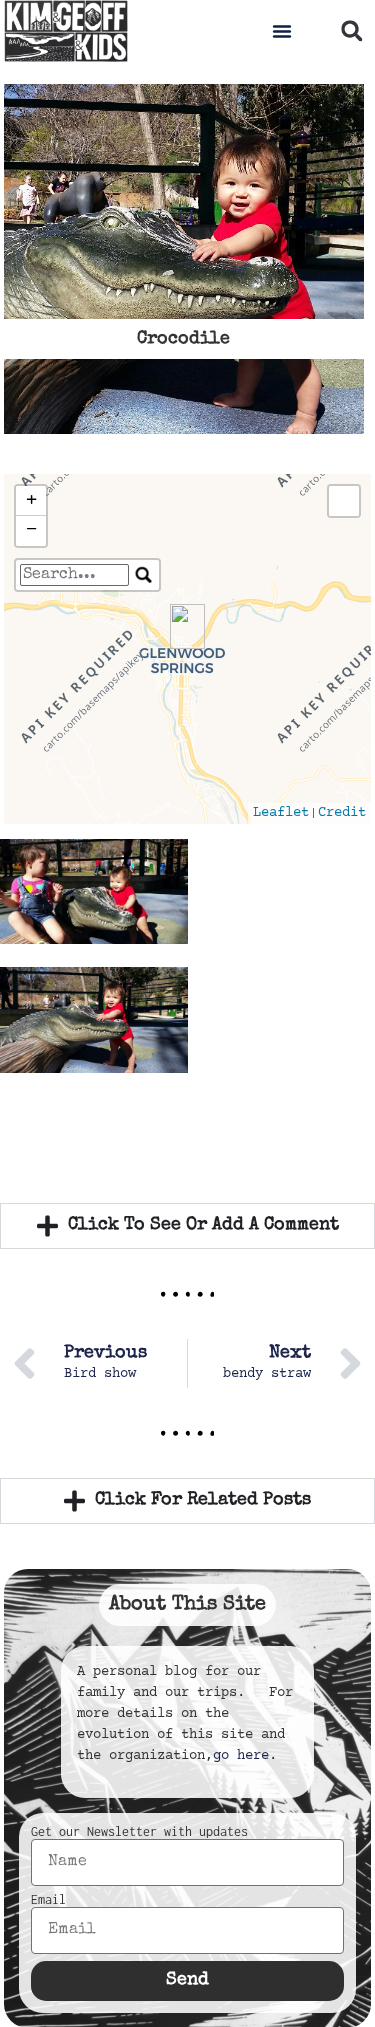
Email (48, 1900)
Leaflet (281, 813)
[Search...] (144, 575)
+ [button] (31, 500)
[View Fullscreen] (344, 501)
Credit (342, 813)
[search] (74, 575)
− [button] (31, 530)
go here (241, 1756)
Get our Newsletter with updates (139, 1832)
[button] (282, 31)
